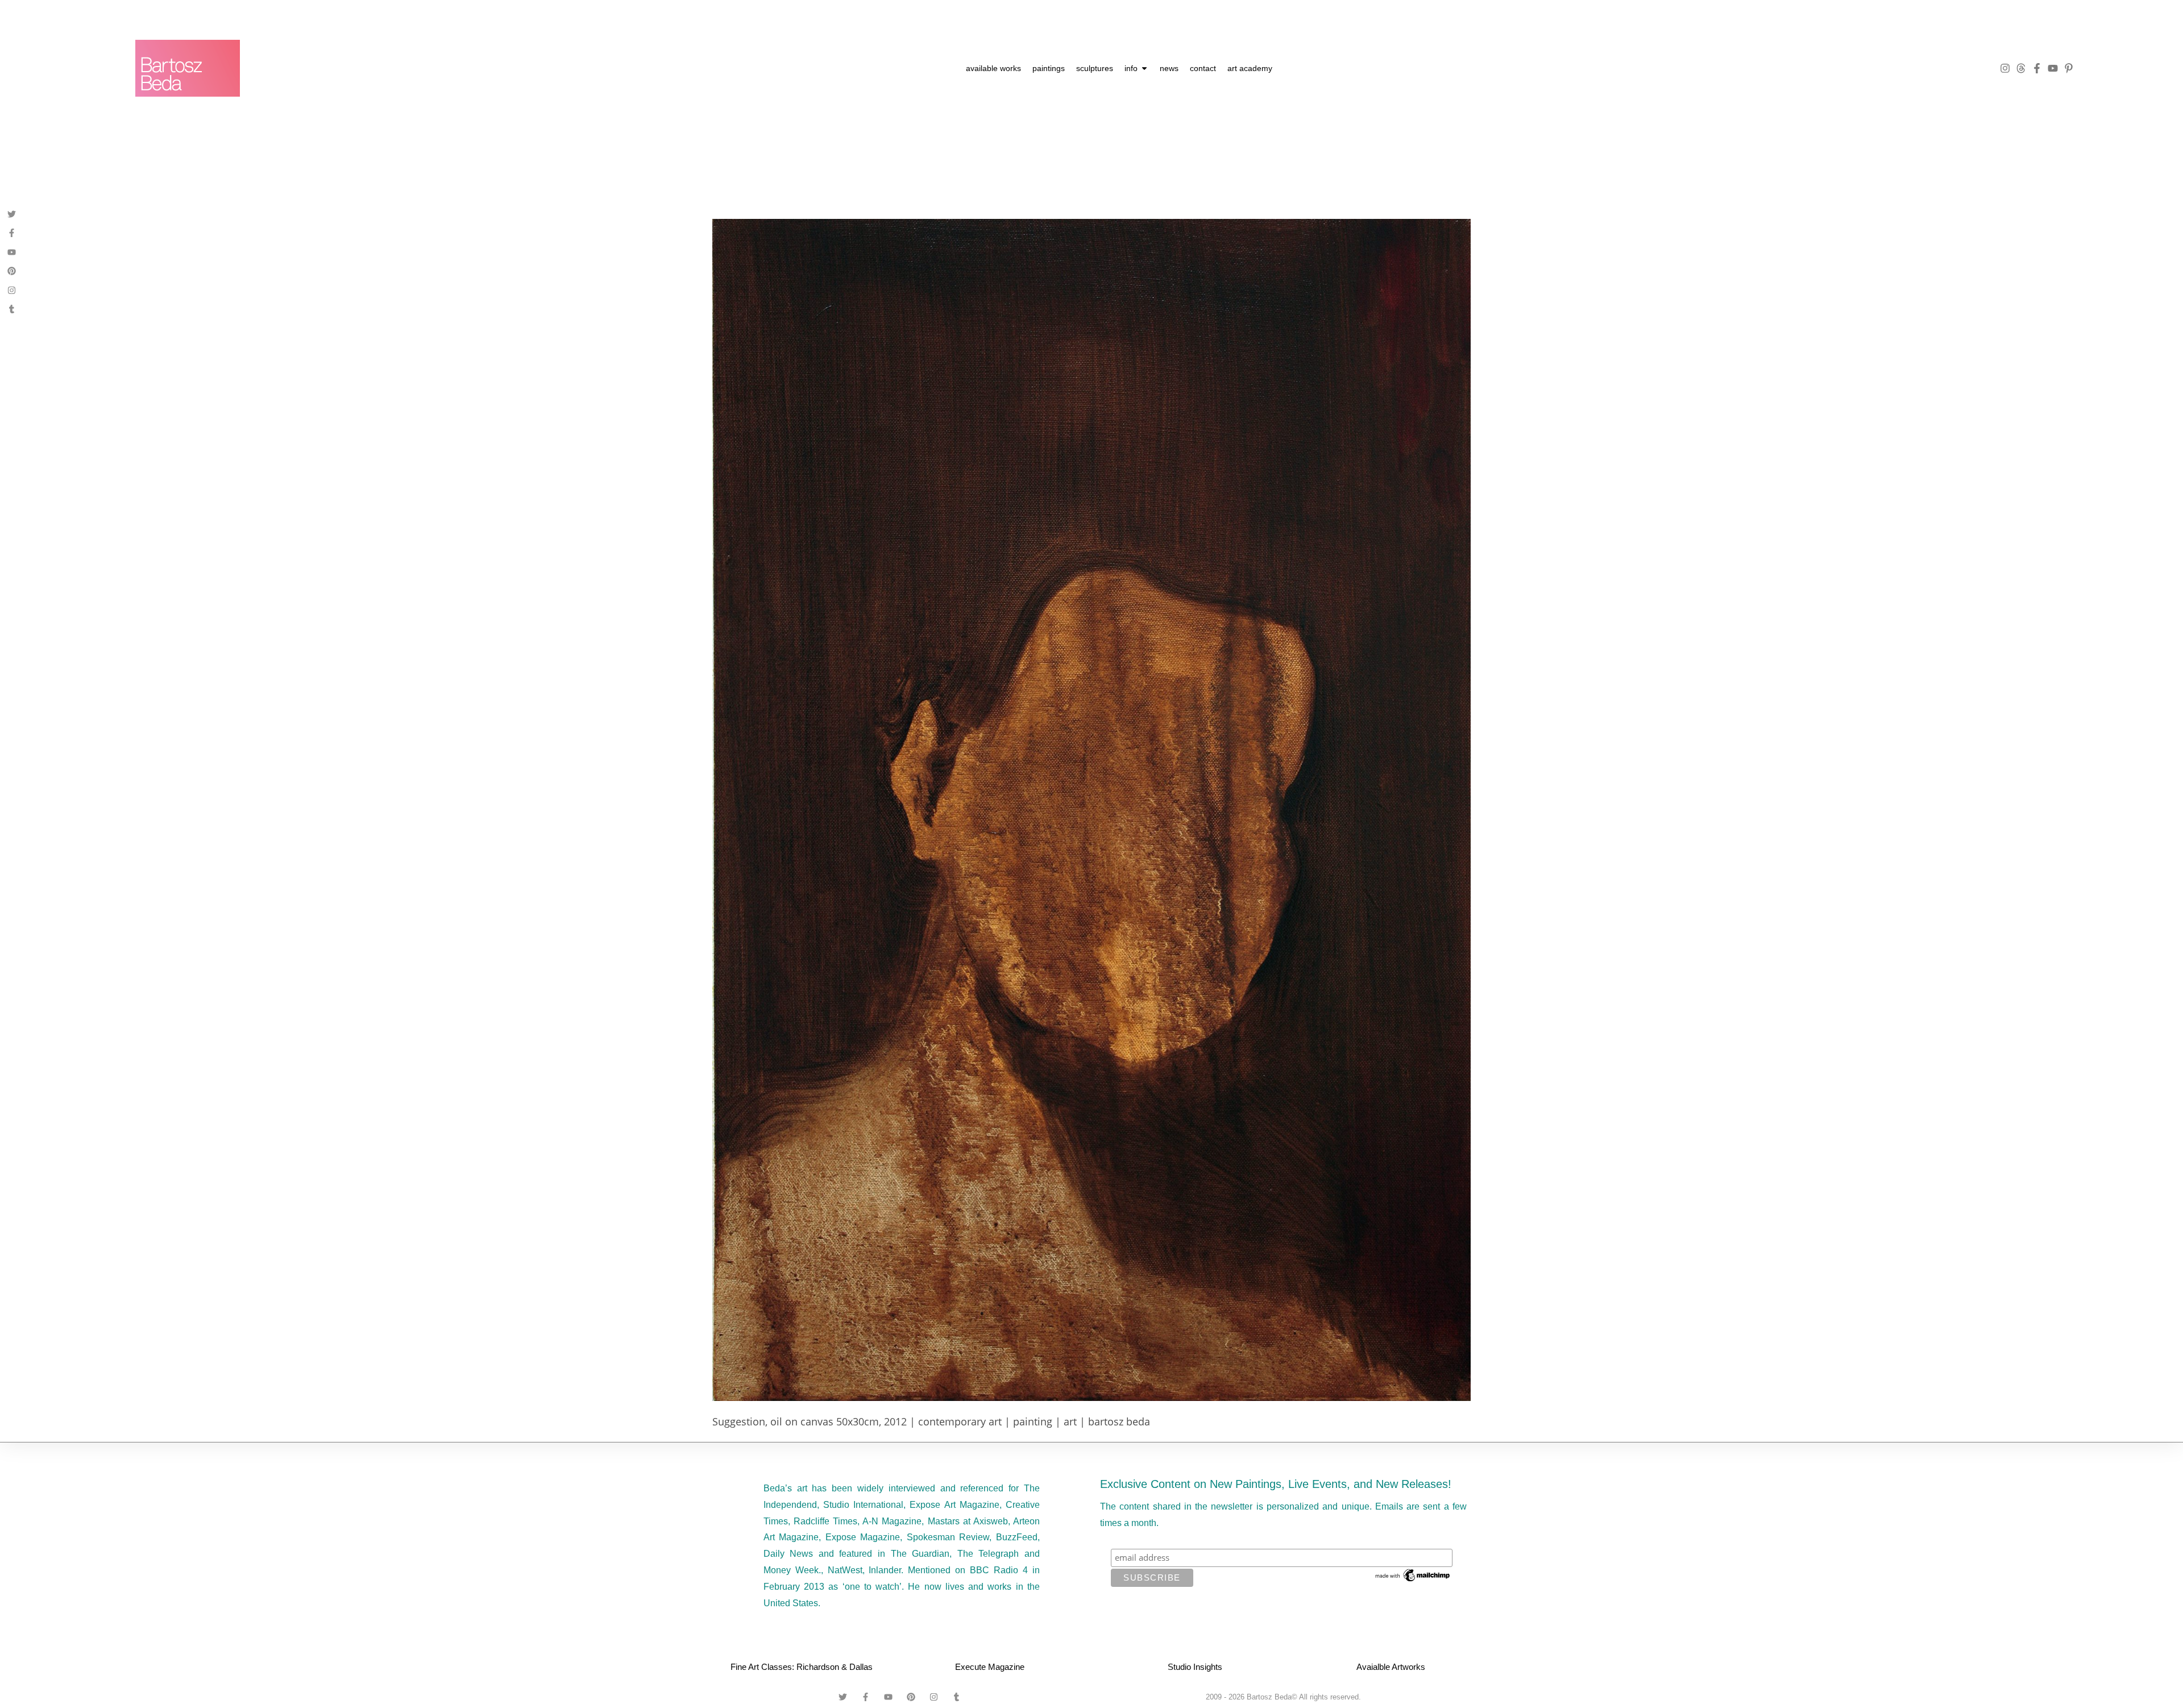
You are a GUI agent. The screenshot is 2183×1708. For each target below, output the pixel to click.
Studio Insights (1195, 1667)
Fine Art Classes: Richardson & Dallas (802, 1667)
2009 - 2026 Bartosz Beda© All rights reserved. (1283, 1697)
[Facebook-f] (2037, 68)
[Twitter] (12, 214)
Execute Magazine (990, 1667)
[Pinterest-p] (2069, 68)
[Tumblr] (12, 309)
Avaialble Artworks (1391, 1667)
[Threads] (2021, 68)
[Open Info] (1144, 69)
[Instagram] (2005, 68)
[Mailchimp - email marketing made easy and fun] (1413, 1574)
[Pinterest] (12, 271)
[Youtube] (2053, 68)
